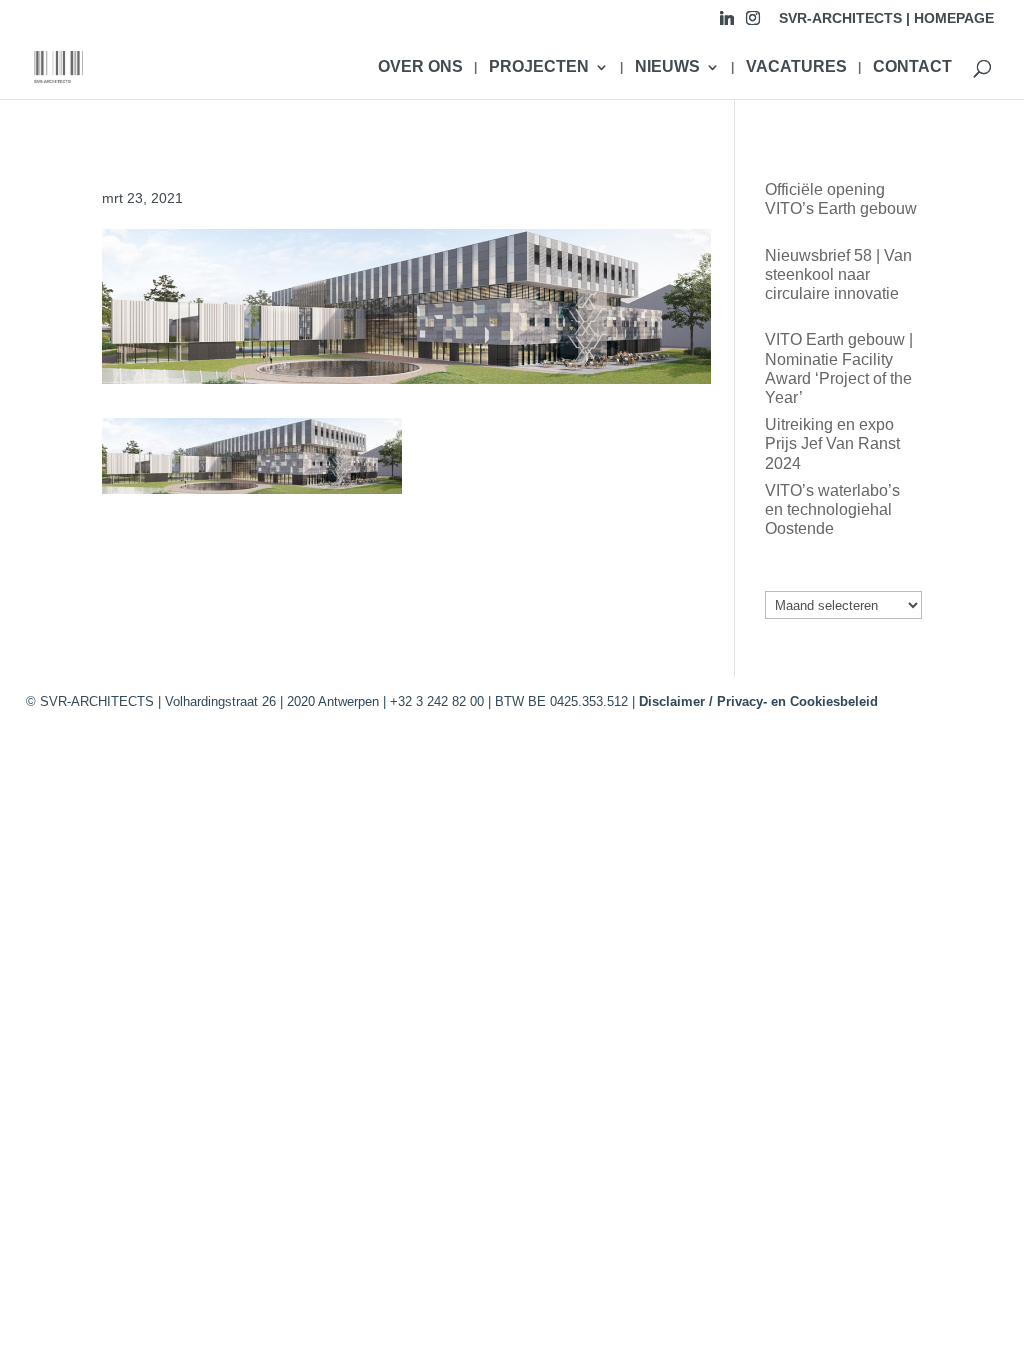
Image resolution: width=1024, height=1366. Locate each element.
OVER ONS (420, 67)
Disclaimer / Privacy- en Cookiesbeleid (758, 701)
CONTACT (912, 67)
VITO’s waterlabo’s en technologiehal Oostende (832, 509)
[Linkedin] (727, 23)
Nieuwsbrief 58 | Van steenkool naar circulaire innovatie (838, 274)
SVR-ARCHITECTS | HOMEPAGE (886, 18)
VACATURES (796, 67)
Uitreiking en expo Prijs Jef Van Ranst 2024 (832, 443)
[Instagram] (753, 23)
